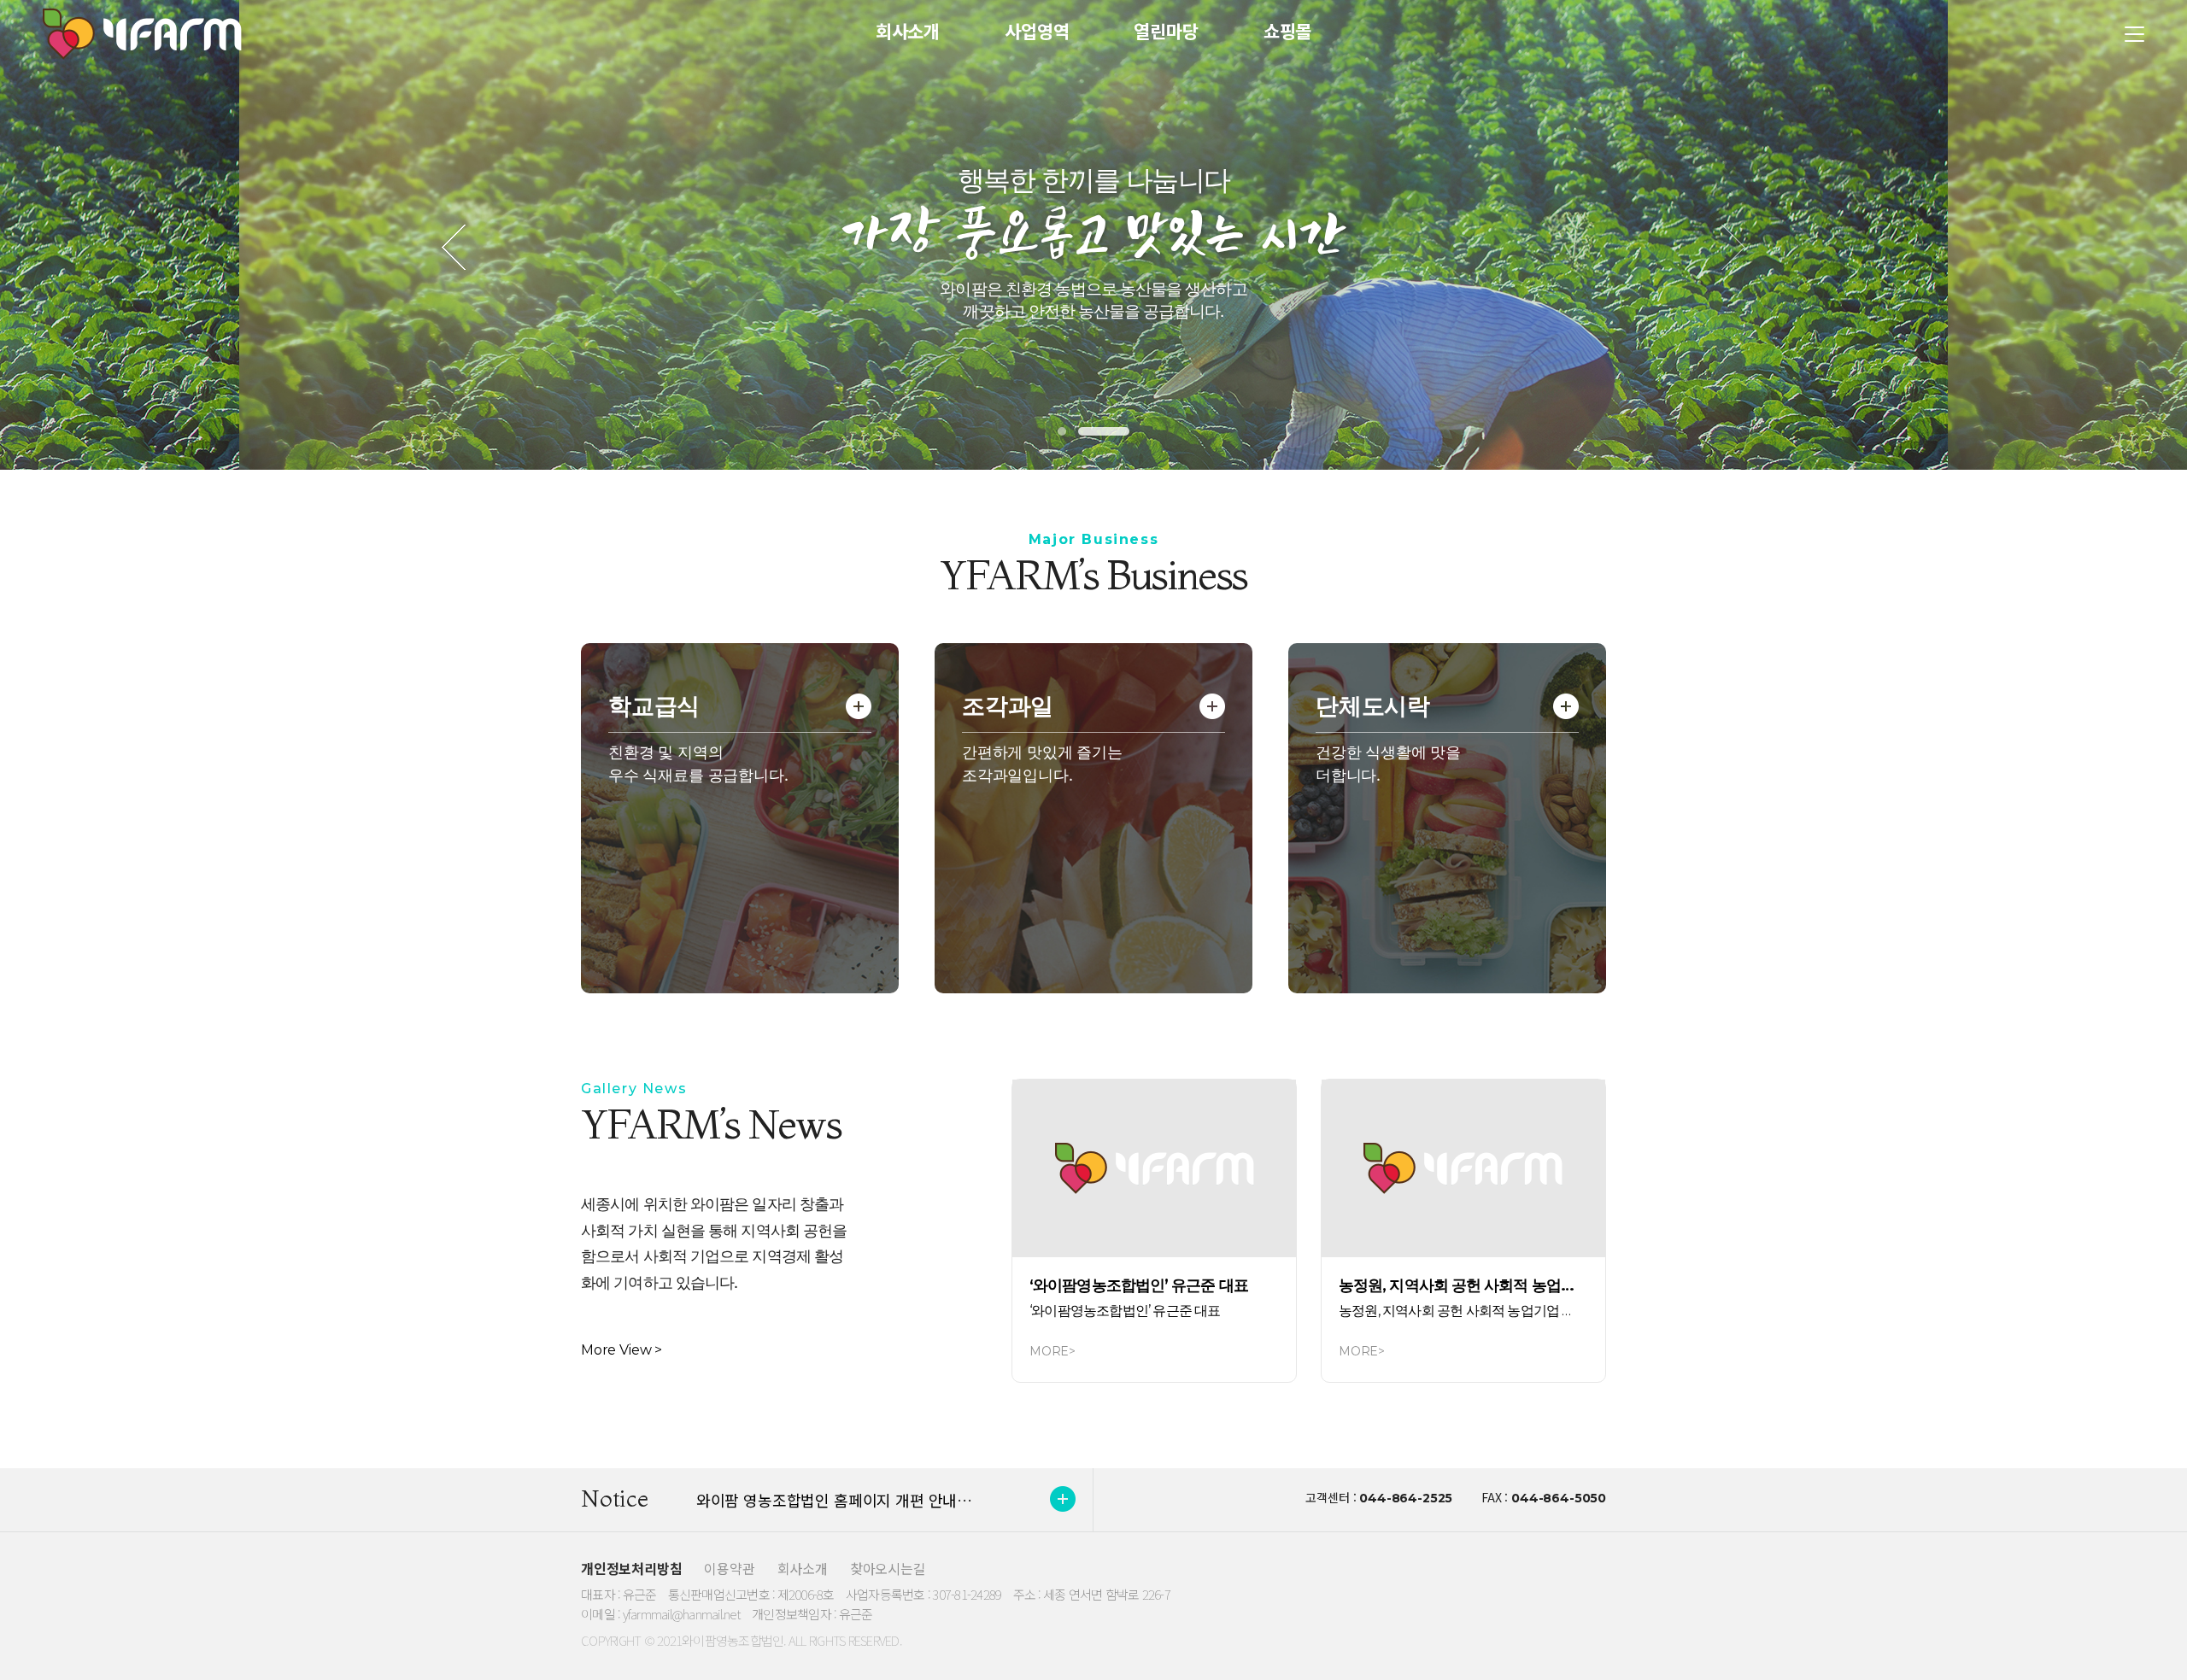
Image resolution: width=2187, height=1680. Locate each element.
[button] (1062, 431)
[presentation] (454, 251)
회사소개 (908, 31)
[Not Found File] (1154, 1168)
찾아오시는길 (888, 1568)
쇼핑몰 (1288, 31)
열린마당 (1166, 31)
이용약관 (729, 1568)
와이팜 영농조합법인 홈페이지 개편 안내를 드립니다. (867, 1500)
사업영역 (1037, 31)
